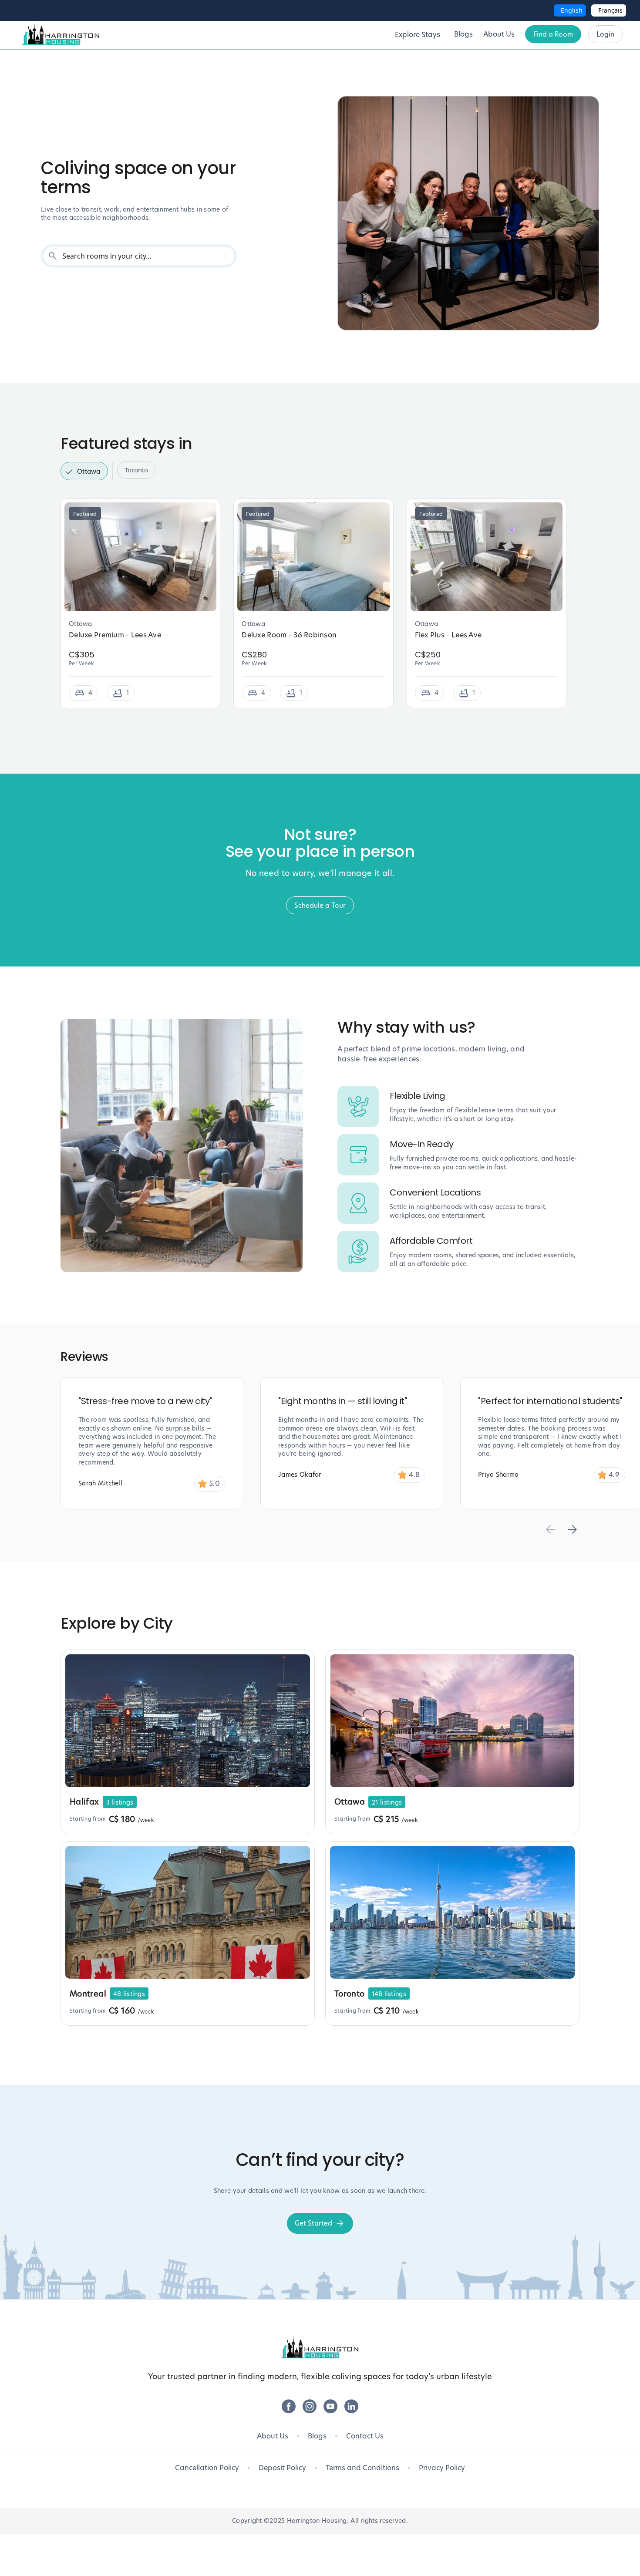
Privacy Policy (442, 2468)
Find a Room (553, 34)
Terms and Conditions (362, 2468)
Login (605, 34)
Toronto (136, 470)
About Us (273, 2436)
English (572, 10)
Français (610, 10)
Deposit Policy (282, 2468)
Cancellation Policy (207, 2468)
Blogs (317, 2436)
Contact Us (365, 2436)
